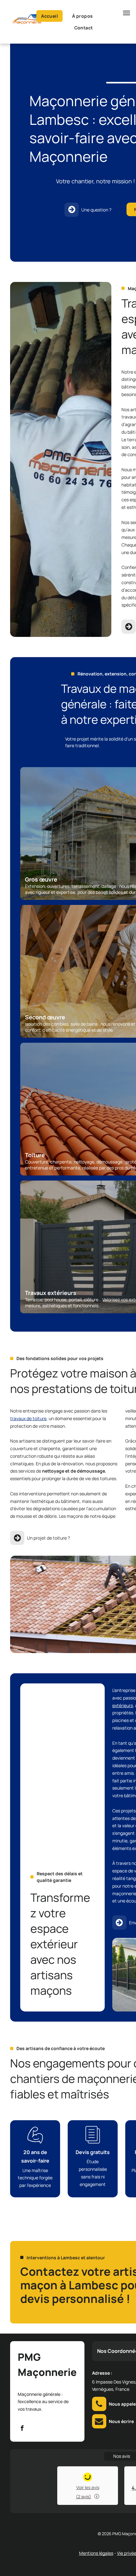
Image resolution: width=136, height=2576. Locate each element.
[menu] (127, 13)
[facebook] (22, 2429)
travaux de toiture (28, 1418)
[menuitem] (52, 16)
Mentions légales (96, 2553)
